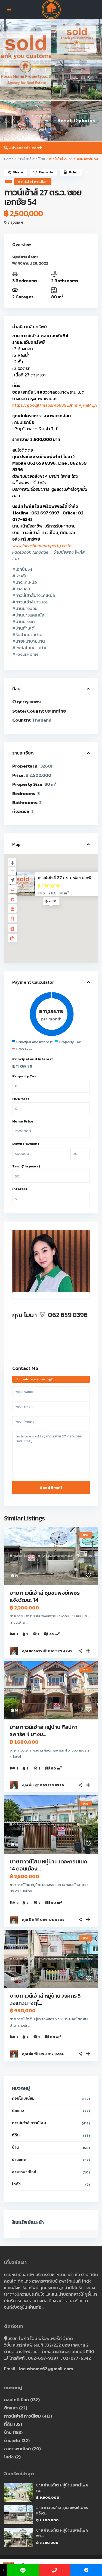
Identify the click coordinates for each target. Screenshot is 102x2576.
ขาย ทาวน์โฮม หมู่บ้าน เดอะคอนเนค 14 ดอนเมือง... (48, 1865)
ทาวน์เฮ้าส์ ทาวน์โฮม (31, 159)
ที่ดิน (16, 2135)
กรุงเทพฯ (16, 223)
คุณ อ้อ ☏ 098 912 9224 (43, 2054)
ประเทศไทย (55, 711)
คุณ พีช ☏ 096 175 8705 (43, 1920)
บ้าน (15, 2147)
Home (9, 159)
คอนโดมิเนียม (23, 2098)
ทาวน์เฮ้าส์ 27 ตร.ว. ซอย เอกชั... (66, 878)
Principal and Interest (33, 1059)
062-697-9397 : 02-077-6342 (59, 2358)
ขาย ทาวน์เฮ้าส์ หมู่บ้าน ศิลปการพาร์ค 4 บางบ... (44, 1731)
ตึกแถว (18, 2111)
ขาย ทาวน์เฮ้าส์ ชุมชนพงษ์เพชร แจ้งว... (62, 2511)
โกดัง (16, 2184)
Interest (20, 1189)
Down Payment (26, 1144)
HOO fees (21, 1099)
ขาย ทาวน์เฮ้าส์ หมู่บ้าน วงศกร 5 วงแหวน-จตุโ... (45, 1999)
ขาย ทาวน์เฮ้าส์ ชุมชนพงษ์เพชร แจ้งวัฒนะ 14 (45, 1596)
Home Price (23, 1121)
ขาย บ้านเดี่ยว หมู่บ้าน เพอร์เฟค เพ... (62, 2488)
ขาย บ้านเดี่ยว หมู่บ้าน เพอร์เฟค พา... (62, 2533)
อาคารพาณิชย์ (24, 2172)
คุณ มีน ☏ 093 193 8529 (43, 1785)
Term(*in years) (26, 1166)
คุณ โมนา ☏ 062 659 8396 (50, 1315)
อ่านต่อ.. (36, 2307)
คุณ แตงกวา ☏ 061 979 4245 (47, 1651)
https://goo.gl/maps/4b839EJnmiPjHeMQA (55, 405)
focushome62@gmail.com (46, 2369)
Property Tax (24, 1076)
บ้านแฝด (19, 2160)
